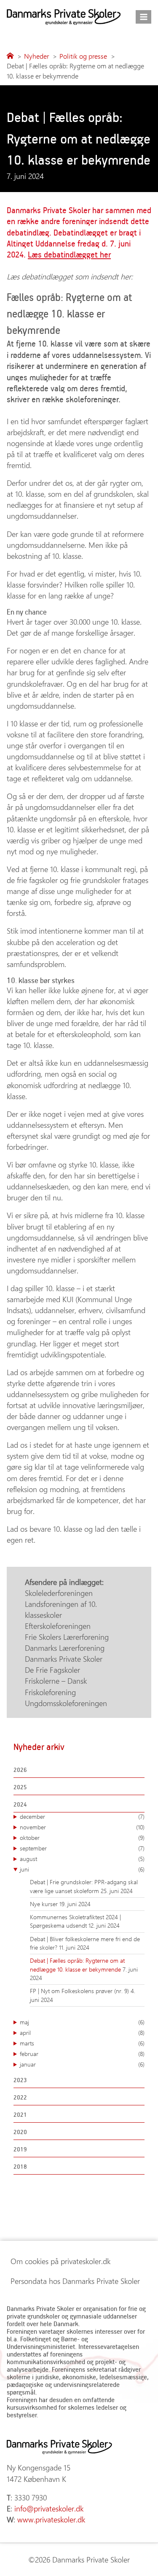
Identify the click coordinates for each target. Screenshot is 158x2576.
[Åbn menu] (143, 17)
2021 (20, 2114)
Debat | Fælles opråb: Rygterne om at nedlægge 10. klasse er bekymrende (77, 1965)
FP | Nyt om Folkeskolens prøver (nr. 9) (80, 1991)
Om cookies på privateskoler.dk (60, 2261)
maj (82, 2022)
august (82, 1859)
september (82, 1848)
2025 (20, 1787)
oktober (82, 1838)
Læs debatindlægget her (69, 254)
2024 (20, 1804)
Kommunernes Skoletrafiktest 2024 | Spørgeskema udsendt (75, 1921)
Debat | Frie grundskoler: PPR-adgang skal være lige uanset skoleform (84, 1886)
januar (82, 2064)
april (82, 2033)
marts (82, 2043)
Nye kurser (45, 1904)
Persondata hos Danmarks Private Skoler (75, 2281)
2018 (20, 2166)
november (82, 1827)
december (82, 1816)
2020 (20, 2132)
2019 (20, 2149)
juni (82, 1869)
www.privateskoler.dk (51, 2519)
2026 (20, 1770)
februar (82, 2054)
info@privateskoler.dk (49, 2508)
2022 (20, 2097)
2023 (20, 2080)
